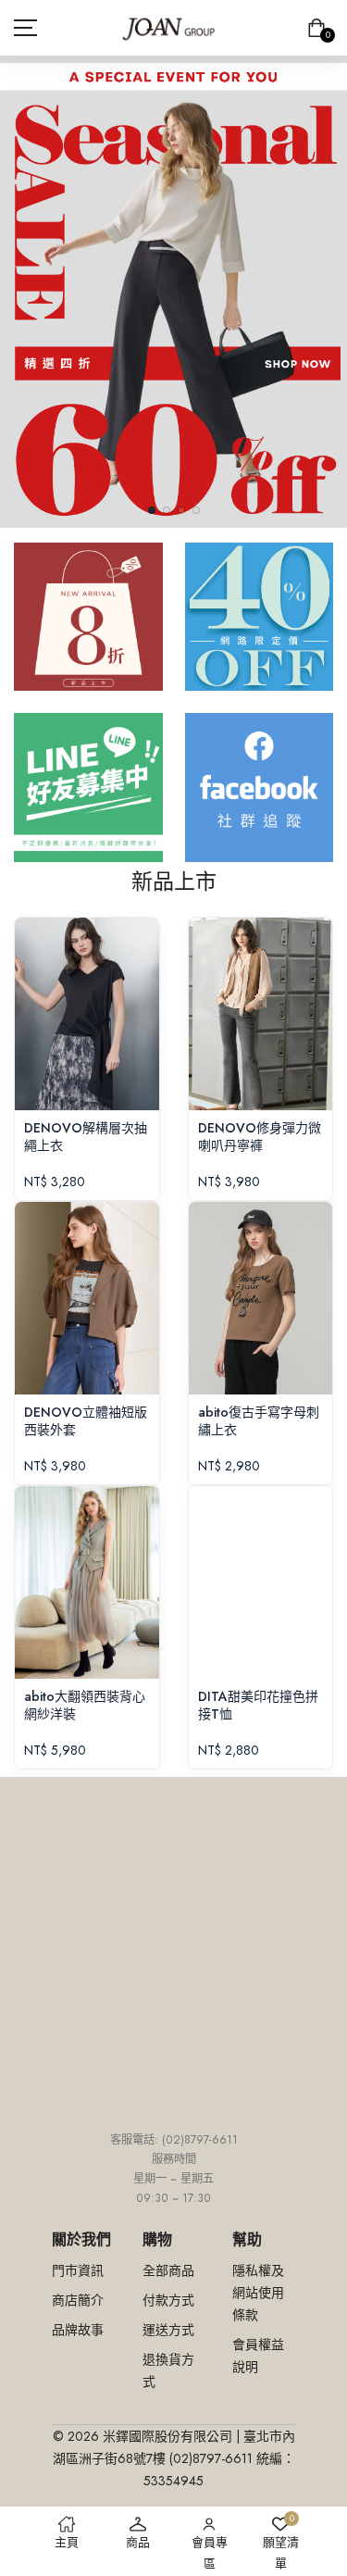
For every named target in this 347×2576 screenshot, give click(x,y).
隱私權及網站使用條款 (258, 2293)
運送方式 (168, 2330)
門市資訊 (78, 2270)
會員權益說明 (258, 2356)
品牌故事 (78, 2330)
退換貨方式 (168, 2370)
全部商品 (168, 2270)
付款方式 (168, 2300)
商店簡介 (78, 2300)
